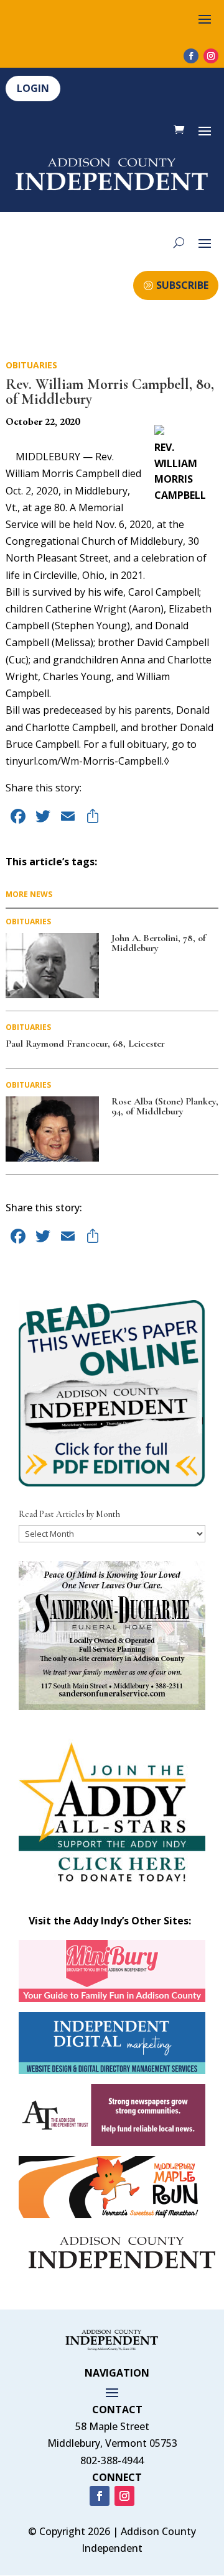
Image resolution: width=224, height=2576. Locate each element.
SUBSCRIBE (182, 285)
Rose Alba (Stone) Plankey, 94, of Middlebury (165, 1106)
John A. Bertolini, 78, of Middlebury (159, 943)
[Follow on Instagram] (211, 56)
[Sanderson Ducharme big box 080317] (112, 1706)
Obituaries (31, 365)
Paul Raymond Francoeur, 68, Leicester (85, 1044)
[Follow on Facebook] (191, 56)
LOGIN (33, 88)
